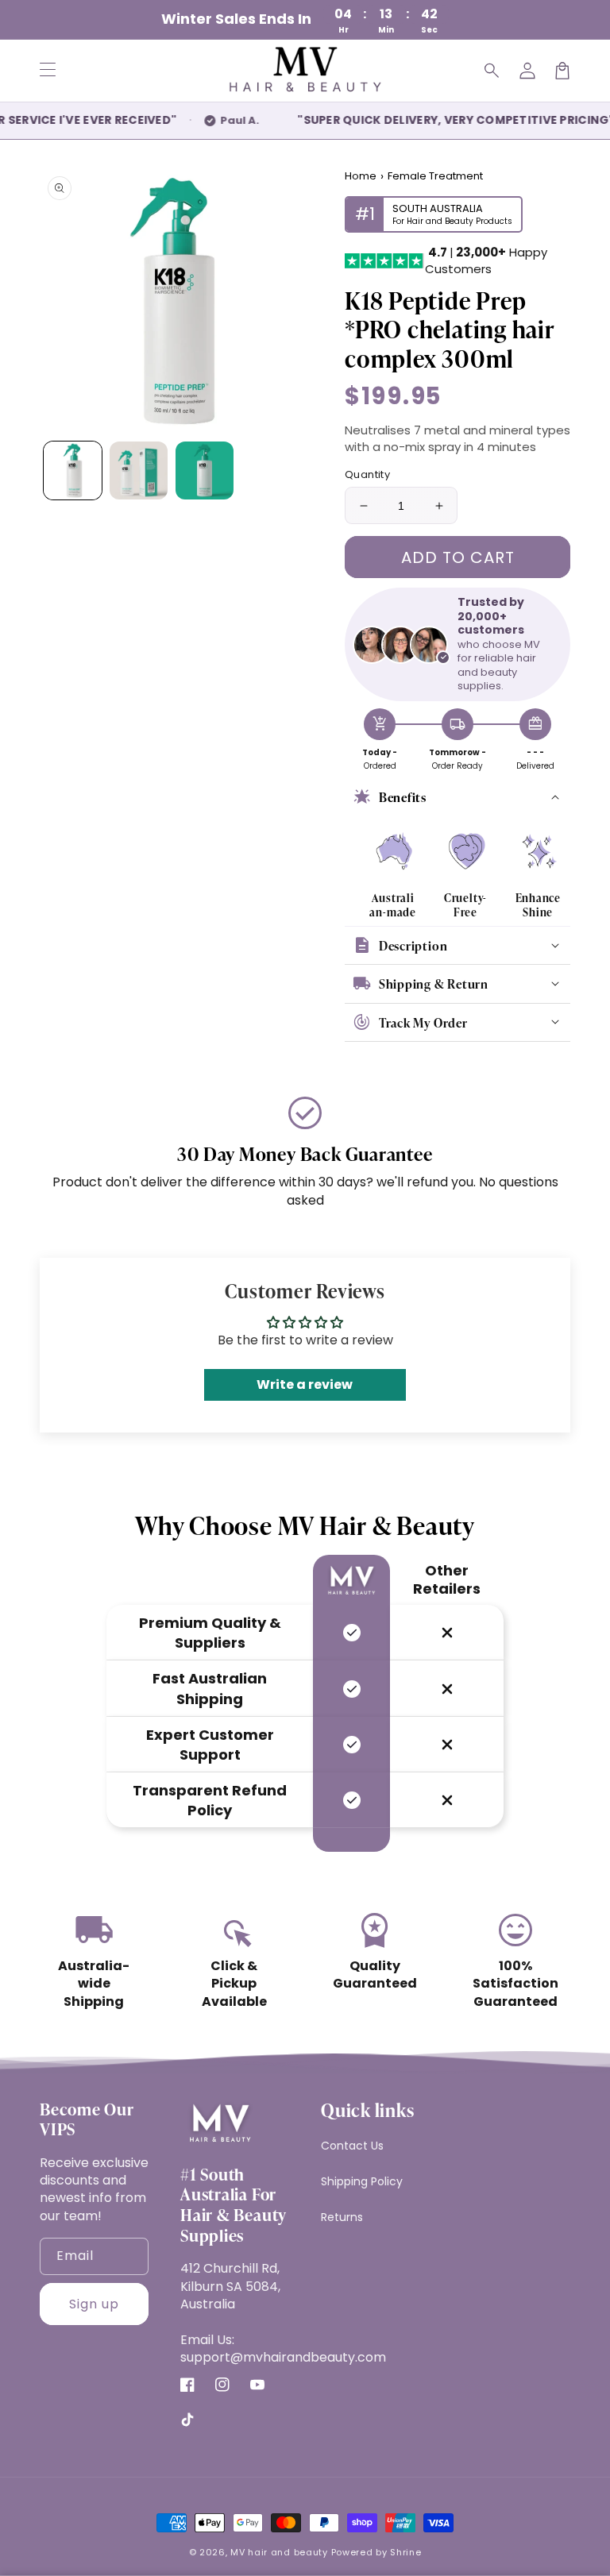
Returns (342, 2217)
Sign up (94, 2304)
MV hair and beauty (279, 2552)
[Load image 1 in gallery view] (73, 470)
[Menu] (48, 71)
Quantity (367, 474)
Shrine (405, 2552)
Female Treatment (435, 176)
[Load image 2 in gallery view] (139, 470)
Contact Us (352, 2146)
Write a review (305, 1384)
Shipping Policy (362, 2181)
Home (361, 176)
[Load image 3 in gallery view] (205, 470)
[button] (492, 71)
